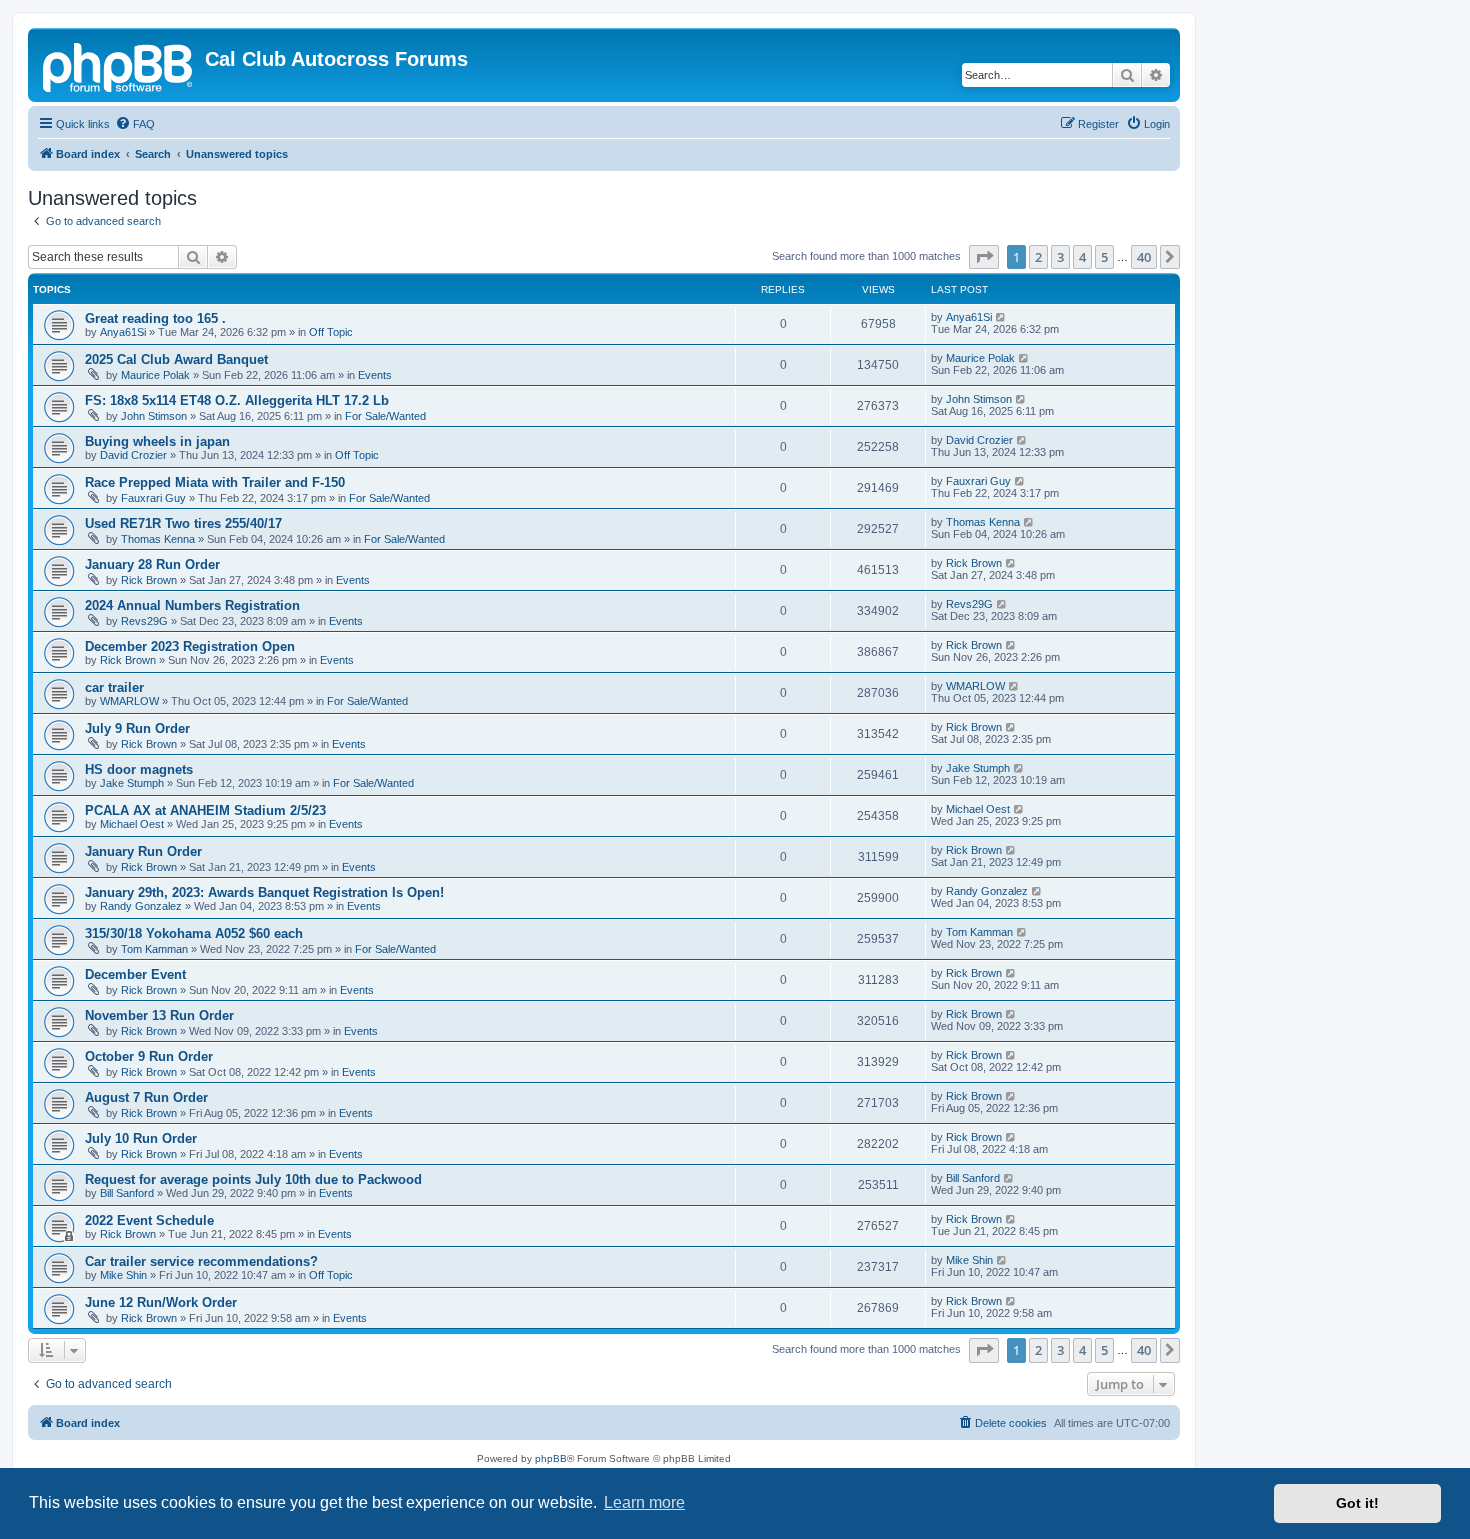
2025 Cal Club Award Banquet (176, 359)
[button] (984, 257)
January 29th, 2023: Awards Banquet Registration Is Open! (264, 892)
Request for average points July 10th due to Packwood (253, 1179)
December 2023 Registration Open (190, 646)
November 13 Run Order (159, 1015)
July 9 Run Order (137, 728)
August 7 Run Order (146, 1097)
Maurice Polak (155, 375)
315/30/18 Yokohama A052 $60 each (194, 933)
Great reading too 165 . (155, 318)
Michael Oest (132, 824)
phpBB (551, 1458)
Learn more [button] (644, 1502)
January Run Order (143, 851)
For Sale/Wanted (385, 416)
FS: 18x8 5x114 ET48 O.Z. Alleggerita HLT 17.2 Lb (237, 400)
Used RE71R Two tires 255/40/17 (183, 523)
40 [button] (1144, 257)
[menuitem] (135, 124)
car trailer (114, 687)
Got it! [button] (1357, 1503)
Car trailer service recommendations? (201, 1261)
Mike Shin (123, 1275)
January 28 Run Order (152, 564)
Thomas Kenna (158, 539)
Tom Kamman (154, 949)
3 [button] (1060, 257)
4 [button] (1082, 257)
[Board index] (119, 65)
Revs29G (144, 621)
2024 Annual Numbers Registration (192, 605)
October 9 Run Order (149, 1056)
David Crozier (133, 455)
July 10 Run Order (141, 1138)
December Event (135, 974)
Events (375, 375)
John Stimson (154, 416)
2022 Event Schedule (149, 1220)
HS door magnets (139, 769)
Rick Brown (149, 580)
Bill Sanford (127, 1193)
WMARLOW (129, 701)
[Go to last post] (1001, 317)
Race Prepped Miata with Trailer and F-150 (215, 482)
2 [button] (1038, 257)
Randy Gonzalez (141, 906)
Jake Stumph (132, 783)
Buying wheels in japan (157, 441)
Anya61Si (123, 332)
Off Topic (331, 332)
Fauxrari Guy (153, 498)
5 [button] (1104, 257)
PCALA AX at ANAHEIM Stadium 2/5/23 (205, 810)
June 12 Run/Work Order (161, 1302)
